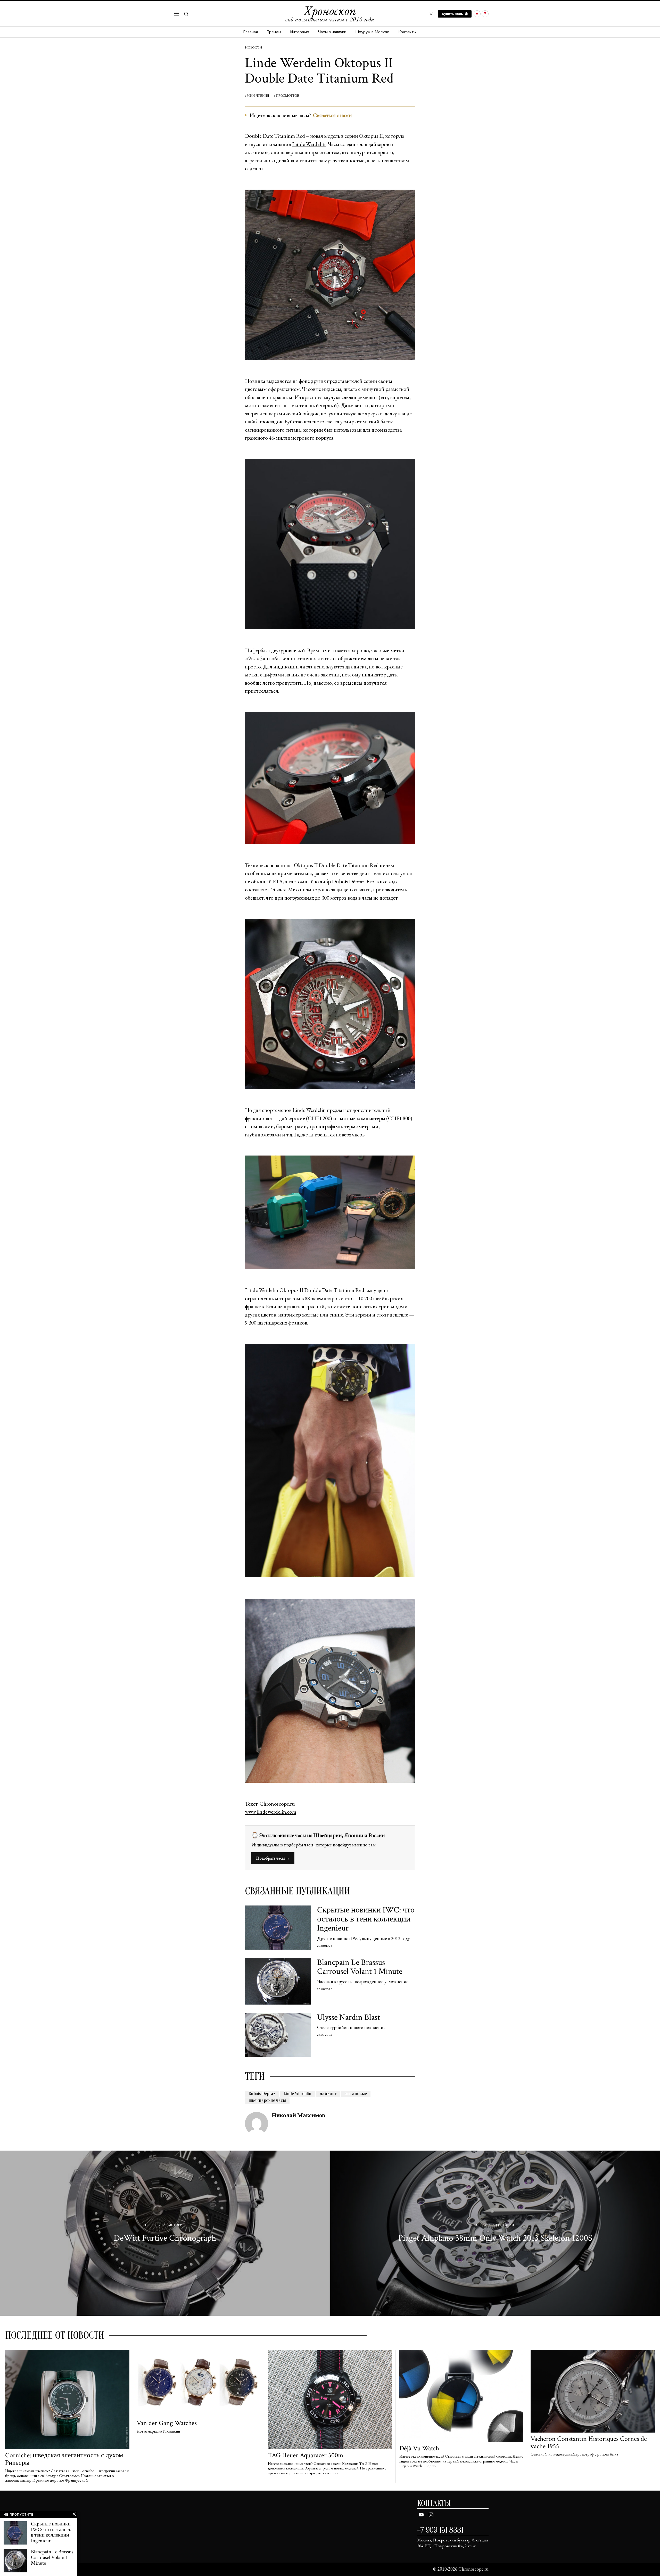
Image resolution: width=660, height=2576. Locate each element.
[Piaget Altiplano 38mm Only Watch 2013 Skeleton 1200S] (495, 2233)
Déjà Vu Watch (419, 2448)
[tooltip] (477, 14)
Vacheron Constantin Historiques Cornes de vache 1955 (589, 2442)
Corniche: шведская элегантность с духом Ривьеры (64, 2459)
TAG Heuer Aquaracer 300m (306, 2455)
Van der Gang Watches (167, 2423)
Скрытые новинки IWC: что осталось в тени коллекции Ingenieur (366, 1919)
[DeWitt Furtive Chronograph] (165, 2233)
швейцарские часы (267, 2100)
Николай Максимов (298, 2115)
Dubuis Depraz (262, 2094)
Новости (253, 47)
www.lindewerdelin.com (271, 1812)
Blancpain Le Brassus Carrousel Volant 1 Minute (360, 1967)
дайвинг (328, 2094)
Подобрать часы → (273, 1858)
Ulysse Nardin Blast (349, 2017)
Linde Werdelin (309, 144)
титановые (356, 2094)
